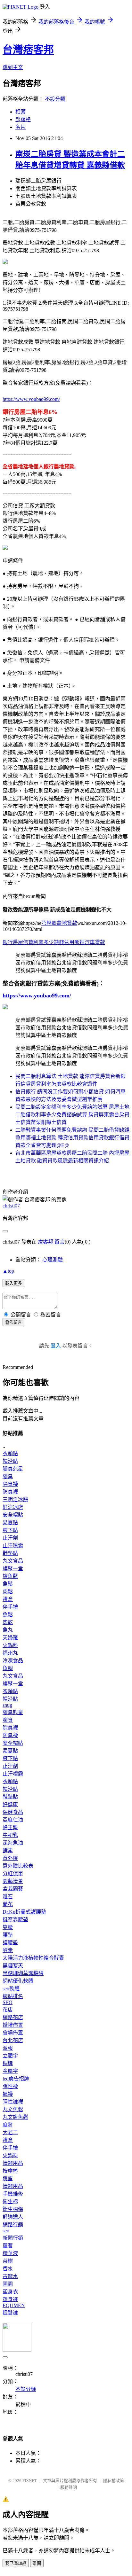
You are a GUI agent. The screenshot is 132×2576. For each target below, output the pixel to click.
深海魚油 (13, 1843)
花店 (8, 2010)
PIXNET (30, 2481)
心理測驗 (53, 1260)
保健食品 (13, 1812)
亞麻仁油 (13, 1820)
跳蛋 (8, 2178)
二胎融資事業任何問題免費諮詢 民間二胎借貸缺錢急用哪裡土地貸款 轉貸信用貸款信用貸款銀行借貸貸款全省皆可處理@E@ (72, 1138)
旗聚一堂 (13, 1569)
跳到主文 (13, 67)
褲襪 (8, 2094)
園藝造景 (13, 1881)
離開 (37, 2563)
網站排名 (13, 1996)
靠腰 (8, 1927)
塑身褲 (10, 2299)
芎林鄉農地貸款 (59, 923)
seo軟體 (11, 1989)
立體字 (10, 2056)
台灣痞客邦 (28, 50)
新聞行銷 (13, 2238)
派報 (8, 2048)
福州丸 (10, 1653)
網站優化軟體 (18, 1981)
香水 (8, 2269)
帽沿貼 (10, 1461)
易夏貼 (10, 1522)
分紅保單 (13, 1873)
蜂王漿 (10, 1827)
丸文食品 (13, 1561)
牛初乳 (10, 1835)
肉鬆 (8, 1592)
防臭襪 (10, 1492)
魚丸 (8, 1630)
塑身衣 (10, 2292)
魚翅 (8, 1668)
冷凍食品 (13, 1661)
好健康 (10, 1804)
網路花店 (13, 2017)
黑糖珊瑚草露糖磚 (23, 1973)
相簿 (21, 112)
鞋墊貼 (10, 1553)
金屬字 (10, 2071)
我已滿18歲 (16, 2563)
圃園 (8, 2284)
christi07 (11, 1206)
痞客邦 (45, 1242)
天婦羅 (10, 1638)
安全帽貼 (13, 1515)
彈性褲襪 (13, 2102)
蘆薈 (8, 2246)
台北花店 (13, 2040)
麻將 (8, 2125)
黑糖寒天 (13, 1966)
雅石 (8, 1897)
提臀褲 (10, 2313)
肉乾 (8, 1622)
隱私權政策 (114, 2481)
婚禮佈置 (13, 2025)
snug (7, 1705)
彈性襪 (10, 2086)
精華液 (10, 2253)
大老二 (10, 2132)
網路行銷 (13, 2225)
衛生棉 (10, 2201)
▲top (8, 1271)
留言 (60, 1242)
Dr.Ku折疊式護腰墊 (24, 1912)
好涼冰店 (13, 1507)
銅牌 (8, 2063)
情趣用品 (13, 2163)
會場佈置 (13, 2033)
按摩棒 (10, 2171)
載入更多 (13, 1283)
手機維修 (13, 2194)
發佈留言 (13, 1322)
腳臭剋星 (13, 1469)
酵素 (8, 1850)
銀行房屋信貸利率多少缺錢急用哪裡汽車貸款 (54, 942)
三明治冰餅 (15, 1499)
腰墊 (8, 1935)
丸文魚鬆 (13, 2109)
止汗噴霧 (13, 1546)
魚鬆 (8, 1584)
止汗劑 (10, 1538)
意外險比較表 (18, 1866)
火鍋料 (10, 1645)
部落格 (23, 119)
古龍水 (10, 2276)
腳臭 (8, 1476)
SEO (8, 2002)
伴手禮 (10, 1607)
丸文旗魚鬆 (15, 2117)
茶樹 (8, 2261)
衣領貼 (10, 1453)
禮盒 (8, 1599)
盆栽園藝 (13, 1889)
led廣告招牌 (16, 2079)
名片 (21, 127)
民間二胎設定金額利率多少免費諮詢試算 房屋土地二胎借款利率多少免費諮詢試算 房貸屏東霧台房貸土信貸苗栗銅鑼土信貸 (72, 1115)
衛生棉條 (13, 2209)
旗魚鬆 (10, 1576)
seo (6, 2231)
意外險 (10, 1858)
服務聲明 (69, 2487)
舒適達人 (13, 2217)
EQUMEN (14, 2305)
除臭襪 (10, 1484)
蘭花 (8, 1904)
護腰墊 (10, 1943)
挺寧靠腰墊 (15, 1920)
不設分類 (55, 99)
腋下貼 (10, 1530)
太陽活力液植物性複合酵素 (33, 1958)
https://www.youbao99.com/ (31, 399)
